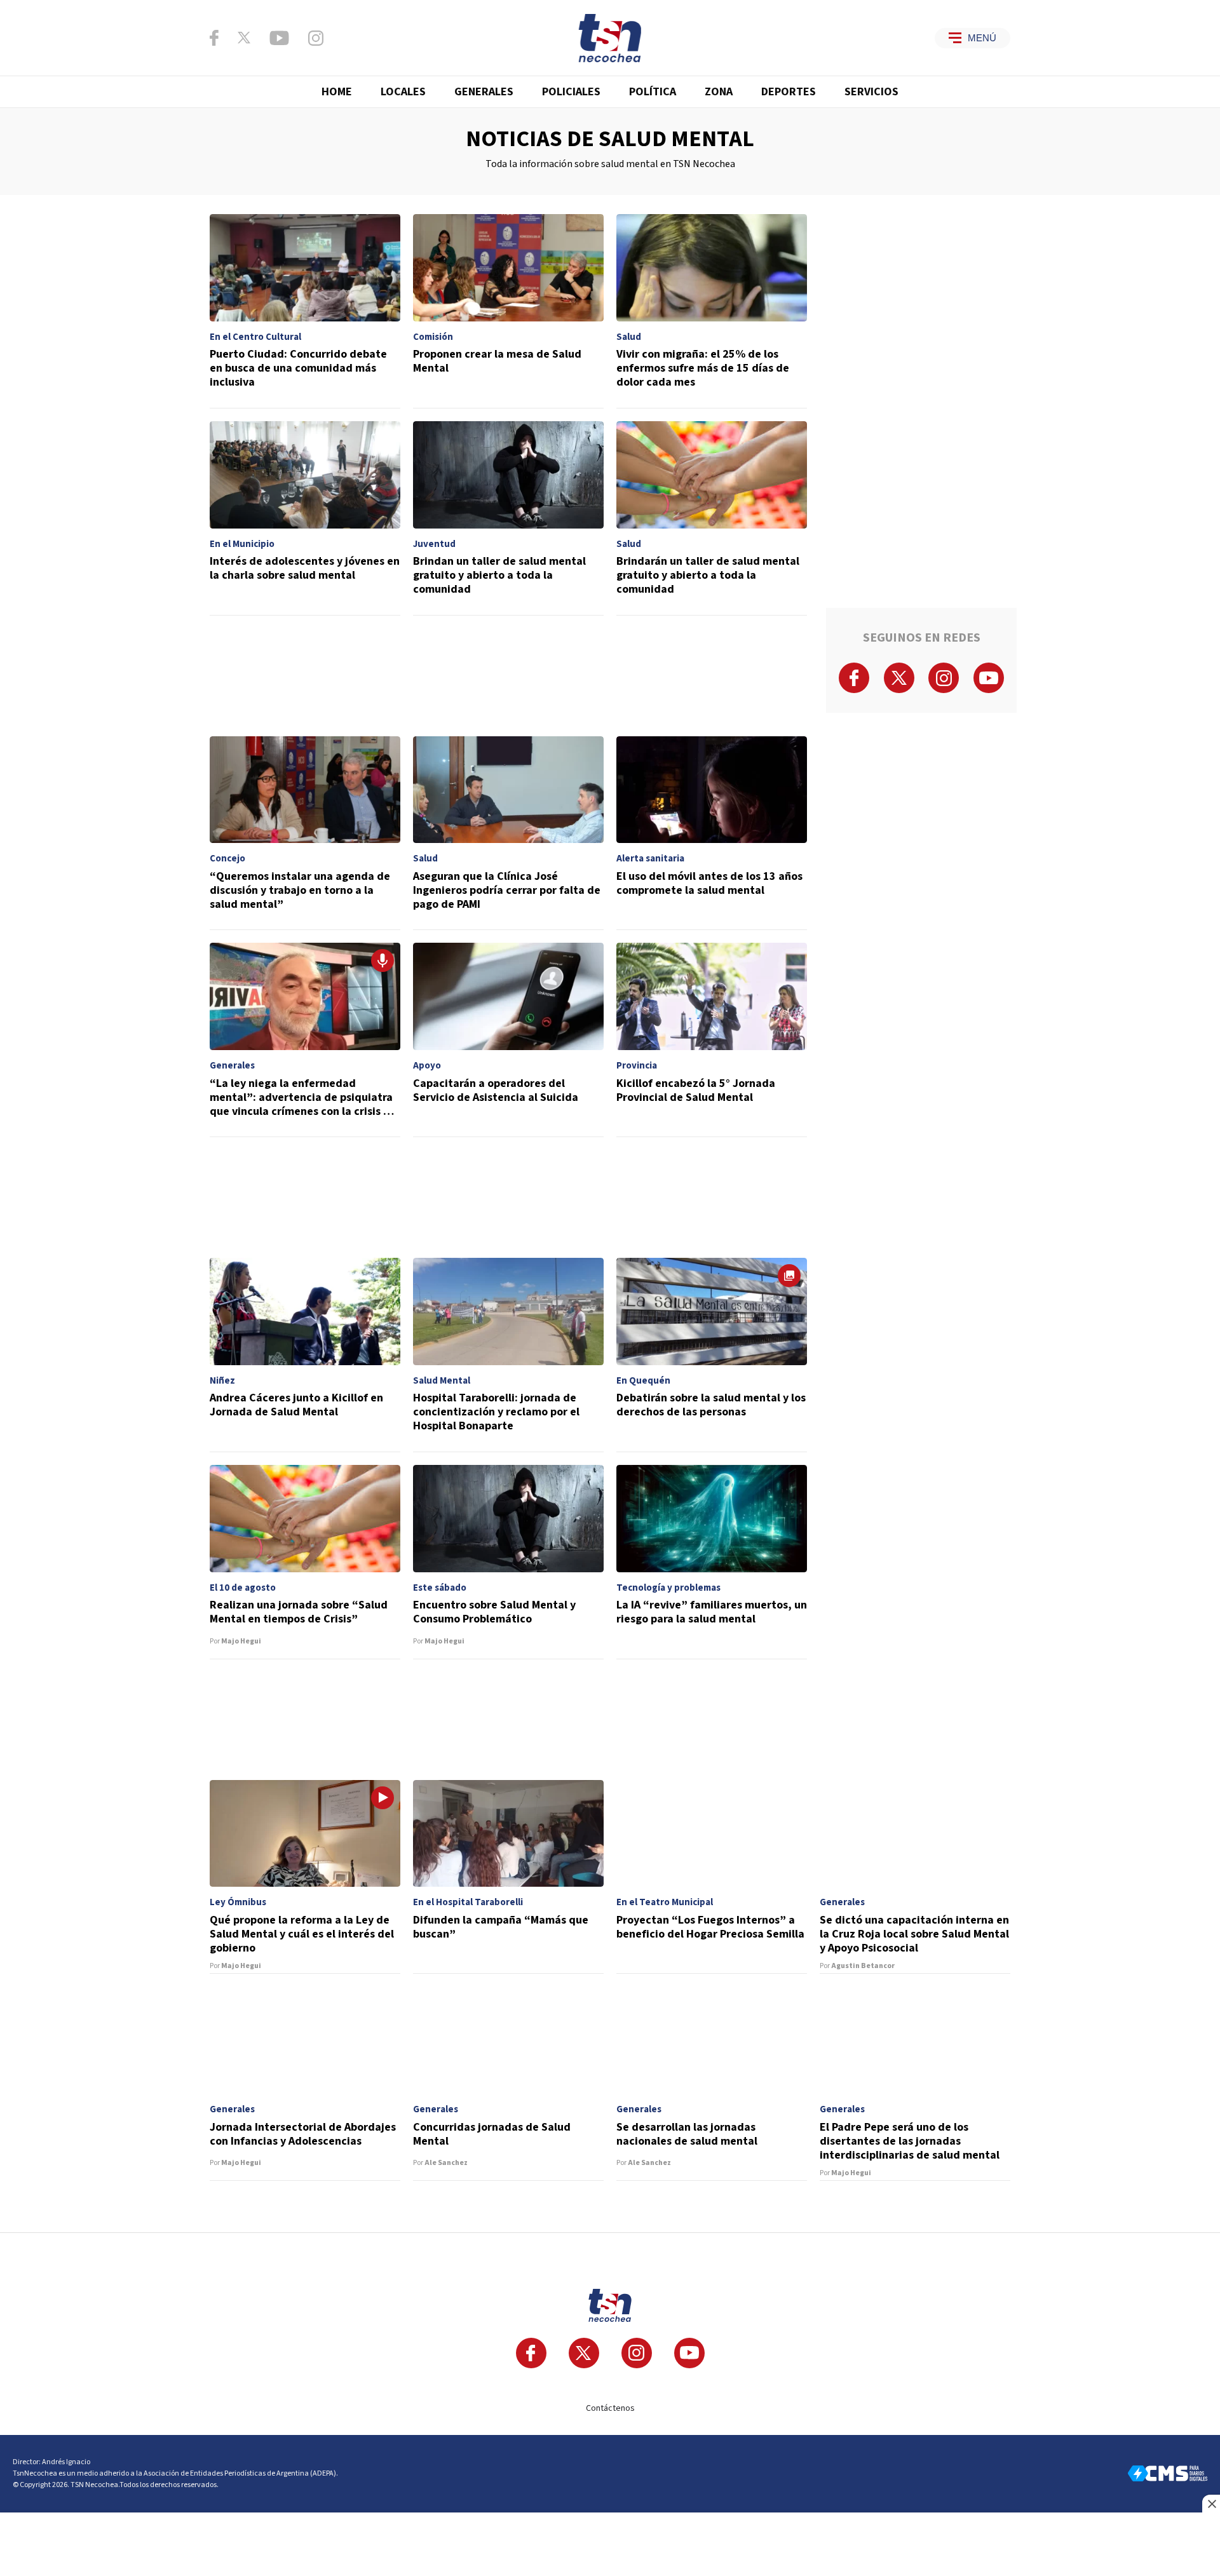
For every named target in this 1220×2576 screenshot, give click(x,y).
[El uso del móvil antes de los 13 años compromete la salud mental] (712, 833)
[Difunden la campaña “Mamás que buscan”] (508, 1877)
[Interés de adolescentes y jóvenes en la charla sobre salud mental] (305, 518)
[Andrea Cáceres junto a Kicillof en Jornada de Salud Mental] (305, 1355)
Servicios (871, 92)
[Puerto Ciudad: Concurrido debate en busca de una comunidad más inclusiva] (305, 311)
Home (337, 92)
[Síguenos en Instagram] (316, 38)
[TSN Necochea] (610, 38)
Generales (484, 92)
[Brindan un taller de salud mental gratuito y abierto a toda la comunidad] (508, 518)
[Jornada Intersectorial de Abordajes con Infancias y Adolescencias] (305, 2084)
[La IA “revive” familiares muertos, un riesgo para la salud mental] (712, 1562)
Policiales (571, 92)
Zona (719, 92)
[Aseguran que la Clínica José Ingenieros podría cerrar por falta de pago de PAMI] (508, 833)
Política (653, 92)
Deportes (789, 92)
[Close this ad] (1211, 2504)
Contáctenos (610, 2408)
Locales (403, 92)
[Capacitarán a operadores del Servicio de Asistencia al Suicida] (508, 1040)
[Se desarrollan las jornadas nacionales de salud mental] (712, 2084)
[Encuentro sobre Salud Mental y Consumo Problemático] (508, 1562)
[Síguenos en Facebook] (214, 38)
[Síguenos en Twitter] (244, 37)
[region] (508, 676)
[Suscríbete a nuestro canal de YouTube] (279, 38)
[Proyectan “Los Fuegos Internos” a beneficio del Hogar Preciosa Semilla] (712, 1877)
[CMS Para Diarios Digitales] (1168, 2473)
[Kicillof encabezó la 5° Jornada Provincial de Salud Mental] (712, 1040)
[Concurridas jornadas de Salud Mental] (508, 2084)
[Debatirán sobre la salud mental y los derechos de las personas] (712, 1355)
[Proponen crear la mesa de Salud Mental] (508, 311)
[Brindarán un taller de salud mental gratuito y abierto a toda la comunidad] (712, 518)
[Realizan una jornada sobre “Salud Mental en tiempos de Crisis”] (305, 1562)
